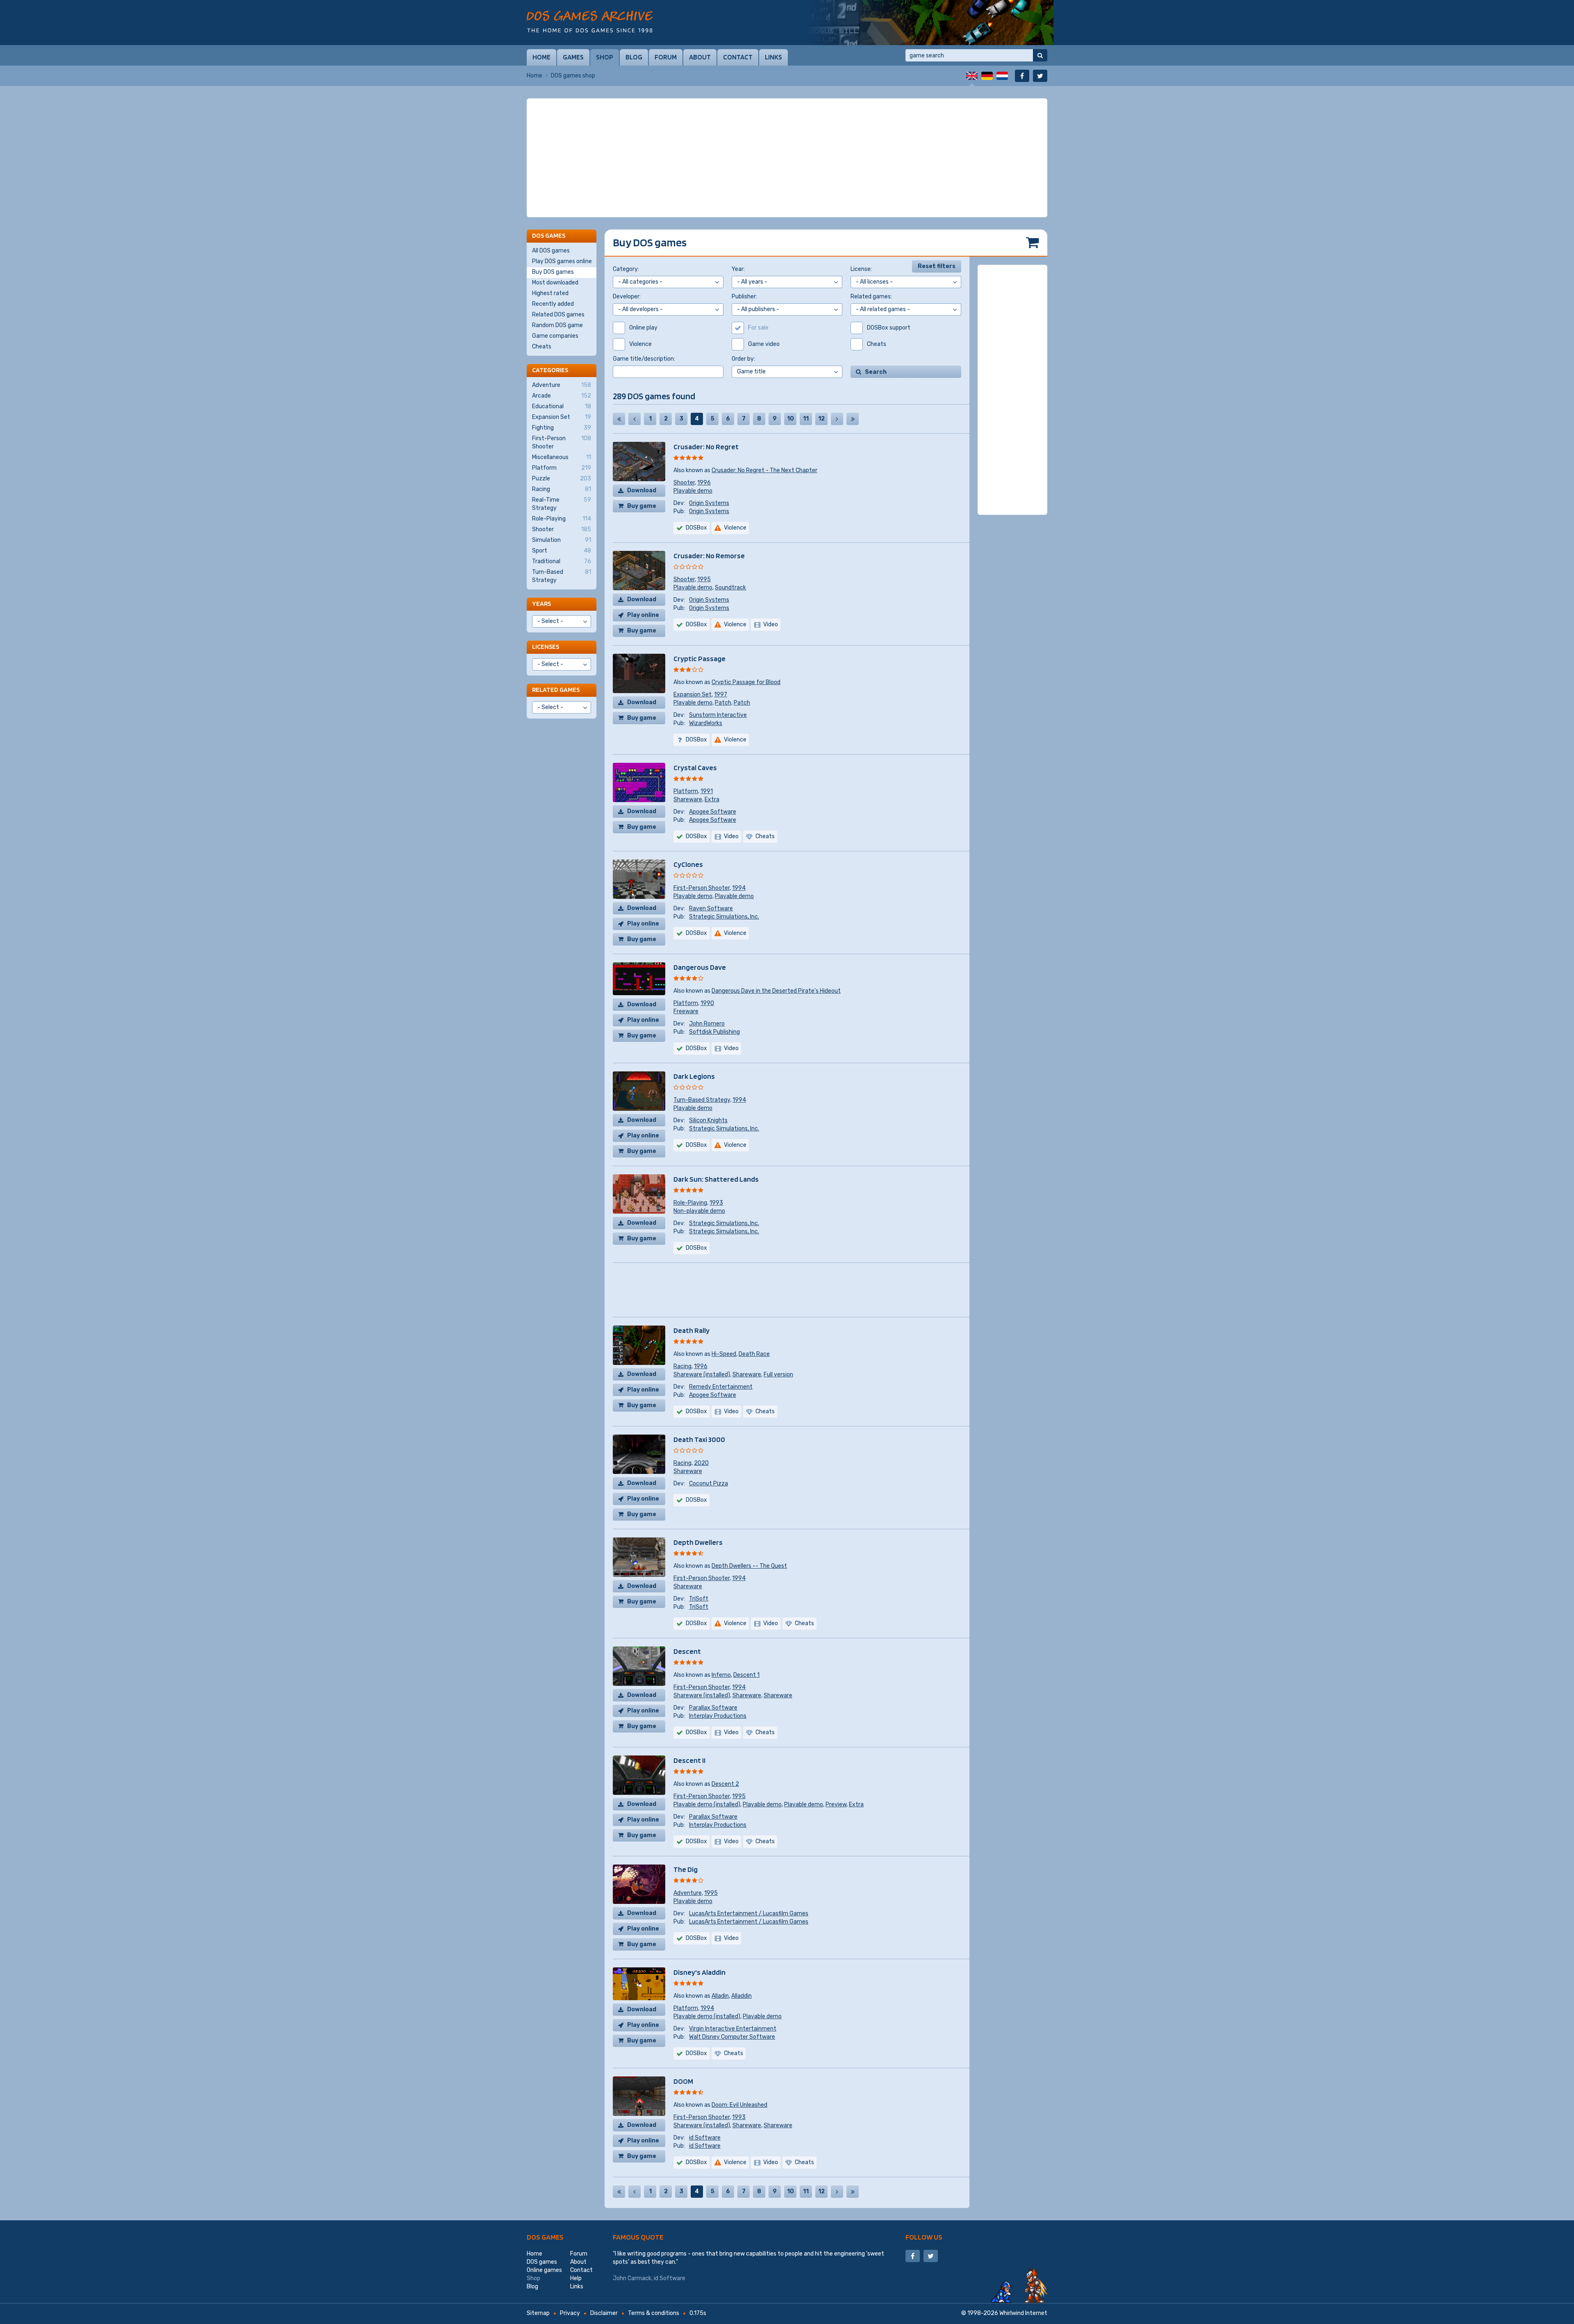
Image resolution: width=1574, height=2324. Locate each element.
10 (790, 419)
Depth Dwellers (698, 1542)
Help (576, 2278)
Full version (778, 1375)
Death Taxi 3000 (699, 1439)
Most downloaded (555, 283)
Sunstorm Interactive (718, 715)
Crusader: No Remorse (709, 556)
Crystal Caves (695, 767)
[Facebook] (1022, 76)
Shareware (688, 799)
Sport (562, 551)
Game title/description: (644, 359)
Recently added (553, 304)
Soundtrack (730, 588)
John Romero (707, 1024)
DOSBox (696, 528)
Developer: (627, 297)
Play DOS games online (562, 261)
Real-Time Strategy (562, 504)
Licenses (546, 647)
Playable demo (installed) (707, 1804)
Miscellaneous (562, 457)
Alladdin (742, 1996)
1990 (707, 1003)
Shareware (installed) (702, 1375)
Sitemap (538, 2313)
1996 (704, 483)
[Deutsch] (987, 76)
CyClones (688, 864)
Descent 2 (725, 1784)
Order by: (743, 359)
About (700, 57)
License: (861, 269)
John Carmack (632, 2278)
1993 (716, 1203)
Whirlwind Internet (1023, 2313)
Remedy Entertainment (721, 1387)
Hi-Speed (724, 1354)
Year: (738, 269)
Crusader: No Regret (706, 447)
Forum (666, 57)
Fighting (562, 428)
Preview (836, 1804)
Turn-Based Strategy (702, 1100)
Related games (556, 690)
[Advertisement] (787, 158)
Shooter (684, 483)
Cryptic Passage (699, 658)
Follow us (924, 2237)
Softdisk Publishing (714, 1032)
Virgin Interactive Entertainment (733, 2029)
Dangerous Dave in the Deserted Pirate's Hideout (776, 991)
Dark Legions (694, 1076)
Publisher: (744, 297)
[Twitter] (1040, 76)
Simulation (562, 540)
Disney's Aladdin (699, 1972)
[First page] (619, 419)
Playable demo (693, 491)
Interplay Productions (718, 1716)
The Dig (686, 1869)
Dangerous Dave (700, 967)
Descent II (689, 1760)
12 (821, 419)
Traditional (562, 561)
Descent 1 (746, 1675)
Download (642, 490)
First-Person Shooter (702, 888)
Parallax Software (713, 1708)
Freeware (686, 1011)
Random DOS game (557, 325)
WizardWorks (706, 723)
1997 (721, 695)
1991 (707, 791)
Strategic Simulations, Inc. (724, 917)
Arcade (562, 396)
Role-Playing (690, 1203)
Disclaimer (604, 2313)
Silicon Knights (708, 1120)
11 (806, 419)
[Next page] (837, 419)
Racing (682, 1366)
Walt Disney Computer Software (732, 2037)
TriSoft (699, 1599)
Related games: (871, 297)
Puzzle (562, 479)
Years (541, 604)
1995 (704, 579)
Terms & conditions (654, 2313)
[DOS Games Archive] (590, 22)
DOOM (683, 2081)
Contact (738, 57)
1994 (739, 888)
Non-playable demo (699, 1211)
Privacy (570, 2313)
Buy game (642, 506)
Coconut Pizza (709, 1484)
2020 (701, 1463)
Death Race (754, 1354)
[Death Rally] (930, 23)
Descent (687, 1651)
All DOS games (551, 251)
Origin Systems (709, 503)
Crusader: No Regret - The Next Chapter (764, 470)
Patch (723, 703)
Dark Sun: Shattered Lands (716, 1179)
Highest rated (550, 293)
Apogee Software (713, 812)
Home (541, 57)
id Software (705, 2138)
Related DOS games (558, 315)
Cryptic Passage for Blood (746, 682)
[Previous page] (635, 419)
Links (773, 57)
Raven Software (711, 908)
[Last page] (853, 419)
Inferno (721, 1675)
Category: (626, 269)
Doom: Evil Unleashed (739, 2105)
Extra (712, 799)
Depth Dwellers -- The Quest (749, 1566)
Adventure (688, 1893)
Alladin (720, 1996)
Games (573, 57)
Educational (562, 406)
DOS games (545, 2237)
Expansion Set (693, 695)
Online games (544, 2270)
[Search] (1040, 55)
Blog (634, 57)
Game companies (555, 336)
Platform (686, 791)
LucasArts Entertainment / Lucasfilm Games (749, 1914)
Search (876, 372)
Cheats (542, 347)
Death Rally (691, 1330)
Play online (643, 615)
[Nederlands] (1002, 76)
